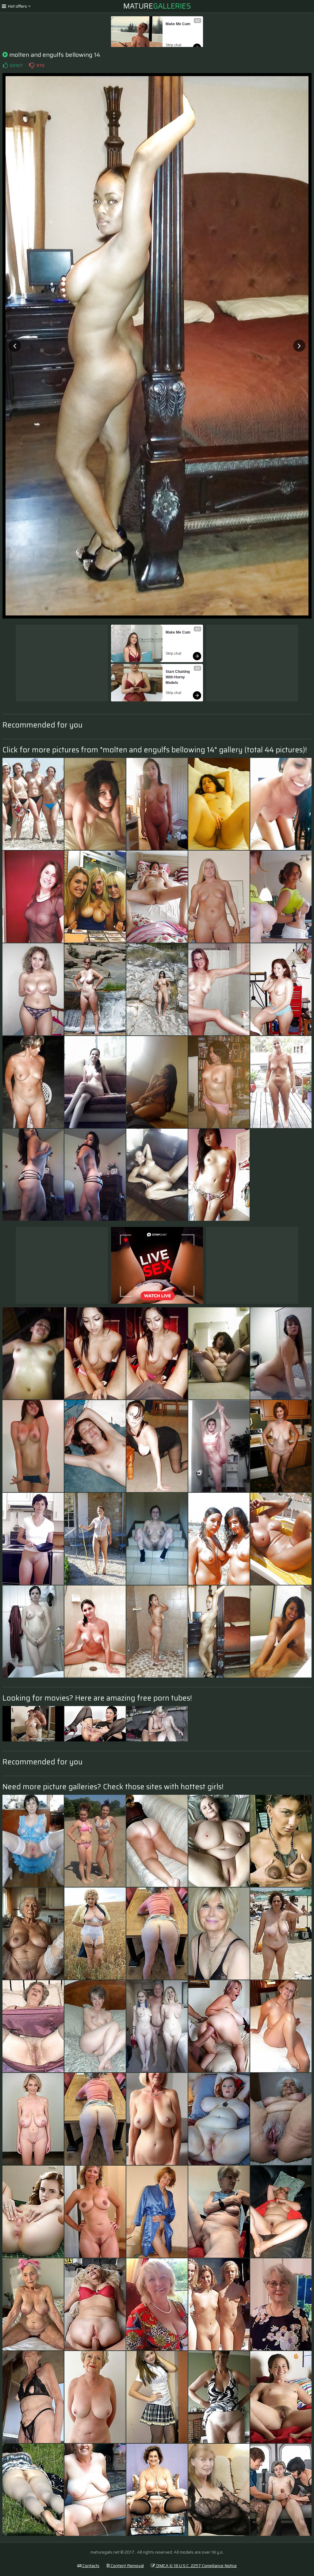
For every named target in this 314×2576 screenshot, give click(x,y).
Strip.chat (173, 45)
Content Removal (127, 2566)
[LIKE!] (5, 65)
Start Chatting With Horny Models (178, 677)
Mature (157, 6)
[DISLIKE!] (32, 65)
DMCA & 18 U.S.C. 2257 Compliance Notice (196, 2566)
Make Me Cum (178, 24)
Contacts (90, 2566)
